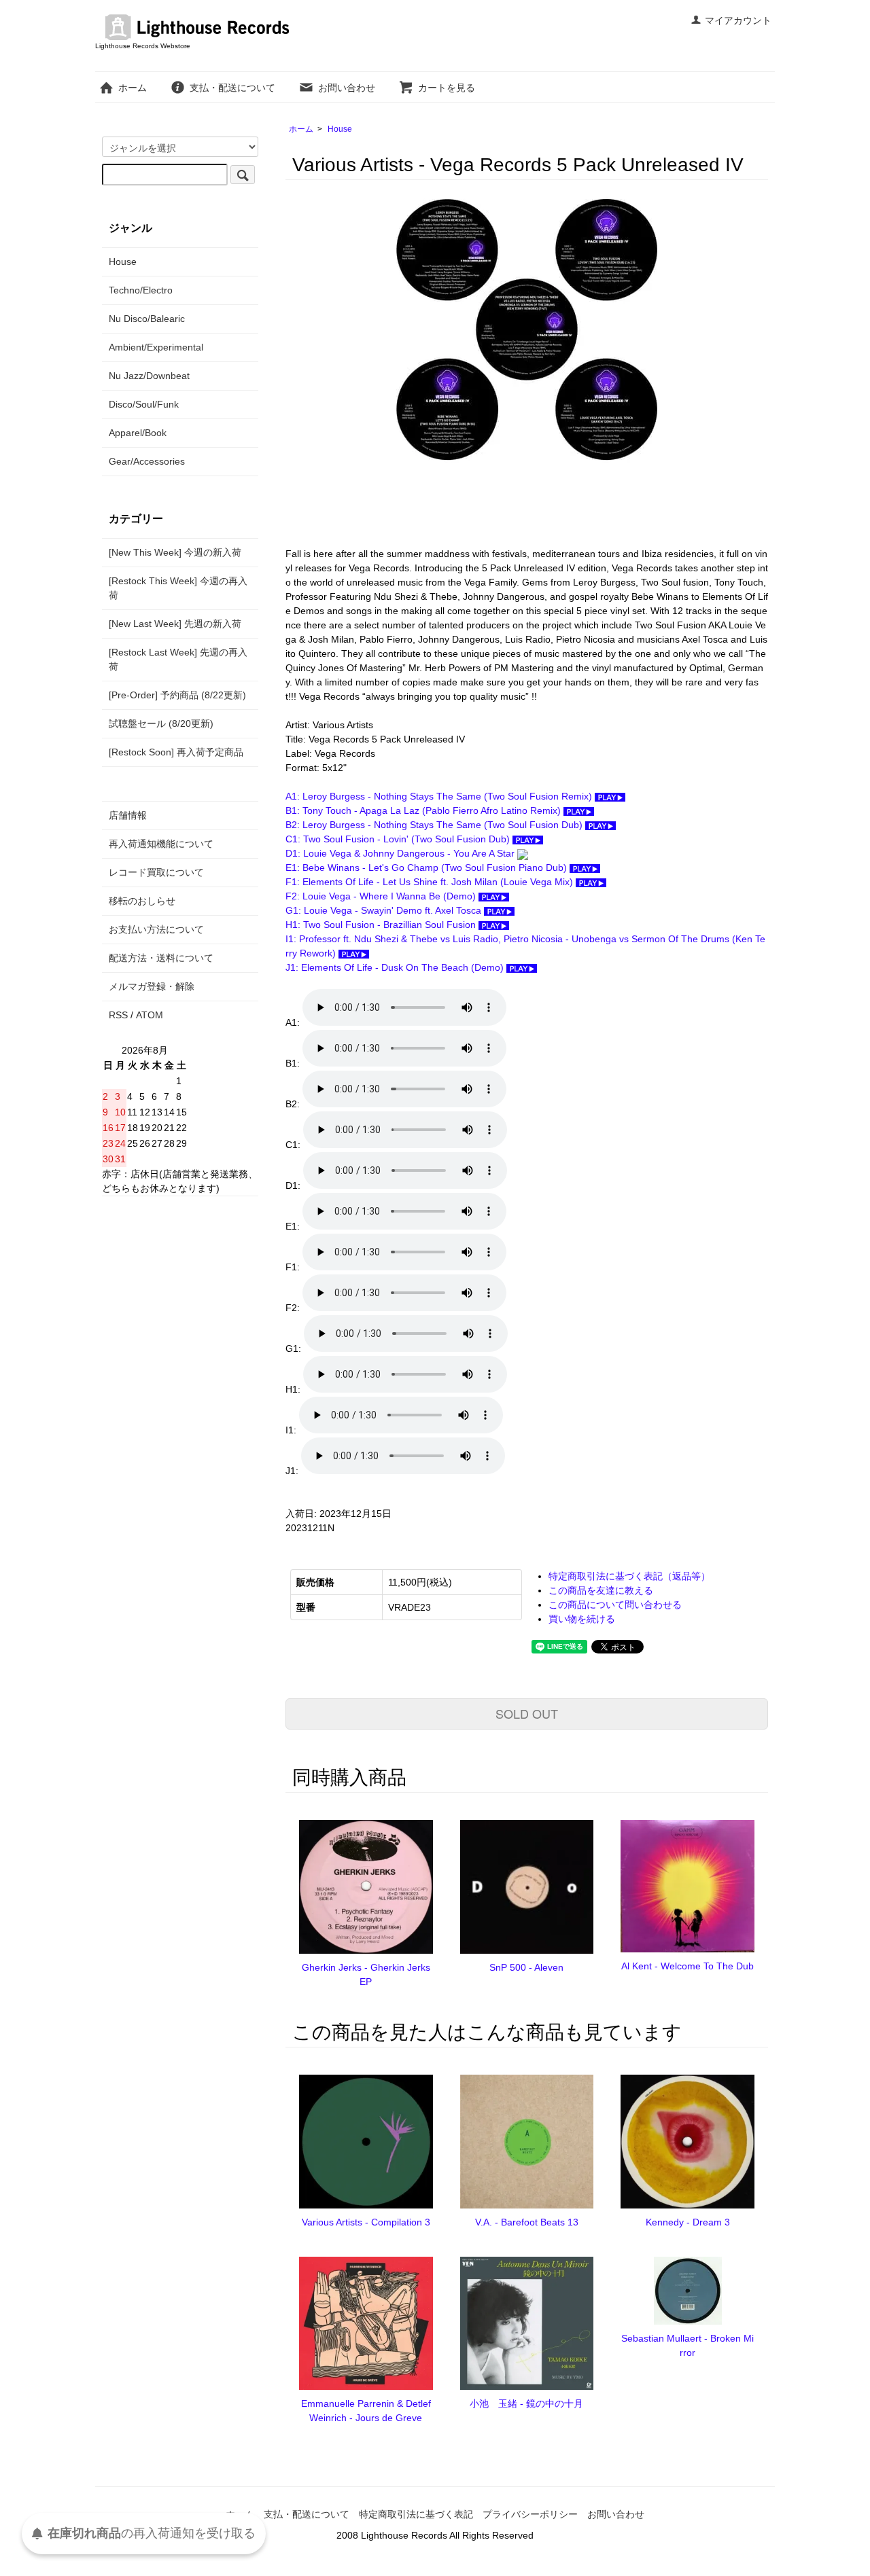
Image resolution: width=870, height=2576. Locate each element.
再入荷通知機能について (161, 844)
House (340, 129)
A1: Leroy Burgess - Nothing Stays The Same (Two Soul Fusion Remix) (440, 796)
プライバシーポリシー (530, 2514)
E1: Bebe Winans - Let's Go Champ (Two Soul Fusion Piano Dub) (428, 867)
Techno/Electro (141, 290)
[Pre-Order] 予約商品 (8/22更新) (177, 695)
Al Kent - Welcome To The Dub (688, 1966)
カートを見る (447, 88)
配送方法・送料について (161, 958)
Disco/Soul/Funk (144, 404)
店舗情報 (128, 815)
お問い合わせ (347, 88)
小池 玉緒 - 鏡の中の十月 (526, 2403)
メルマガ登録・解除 (152, 986)
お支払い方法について (156, 929)
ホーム (133, 88)
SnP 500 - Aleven (526, 1967)
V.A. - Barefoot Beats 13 (527, 2222)
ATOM (150, 1015)
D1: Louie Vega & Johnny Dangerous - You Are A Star (401, 853)
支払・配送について (232, 88)
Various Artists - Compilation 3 (366, 2222)
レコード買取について (156, 872)
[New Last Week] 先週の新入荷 (175, 624)
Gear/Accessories (147, 461)
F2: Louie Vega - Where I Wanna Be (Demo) (382, 896)
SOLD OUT (527, 1713)
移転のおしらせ (142, 901)
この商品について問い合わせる (615, 1605)
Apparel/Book (138, 433)
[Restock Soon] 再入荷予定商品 (176, 752)
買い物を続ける (582, 1619)
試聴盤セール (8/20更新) (161, 723)
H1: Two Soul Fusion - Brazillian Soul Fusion (382, 925)
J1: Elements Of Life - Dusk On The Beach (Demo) (396, 967)
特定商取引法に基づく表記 (416, 2514)
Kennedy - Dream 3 (688, 2222)
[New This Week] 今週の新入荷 (175, 552)
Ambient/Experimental (156, 347)
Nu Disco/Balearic (147, 319)
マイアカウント (738, 20)
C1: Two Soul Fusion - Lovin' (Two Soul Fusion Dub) (399, 839)
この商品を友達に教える (601, 1590)
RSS (118, 1015)
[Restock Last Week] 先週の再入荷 (178, 659)
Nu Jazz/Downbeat (149, 376)
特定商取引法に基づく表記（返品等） (629, 1576)
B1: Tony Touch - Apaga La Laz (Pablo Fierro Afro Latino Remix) (424, 810)
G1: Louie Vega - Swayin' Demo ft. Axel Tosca (385, 910)
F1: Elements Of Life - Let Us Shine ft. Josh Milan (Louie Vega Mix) (431, 882)
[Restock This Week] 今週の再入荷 (178, 588)
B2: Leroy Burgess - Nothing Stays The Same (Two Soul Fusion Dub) (435, 825)
